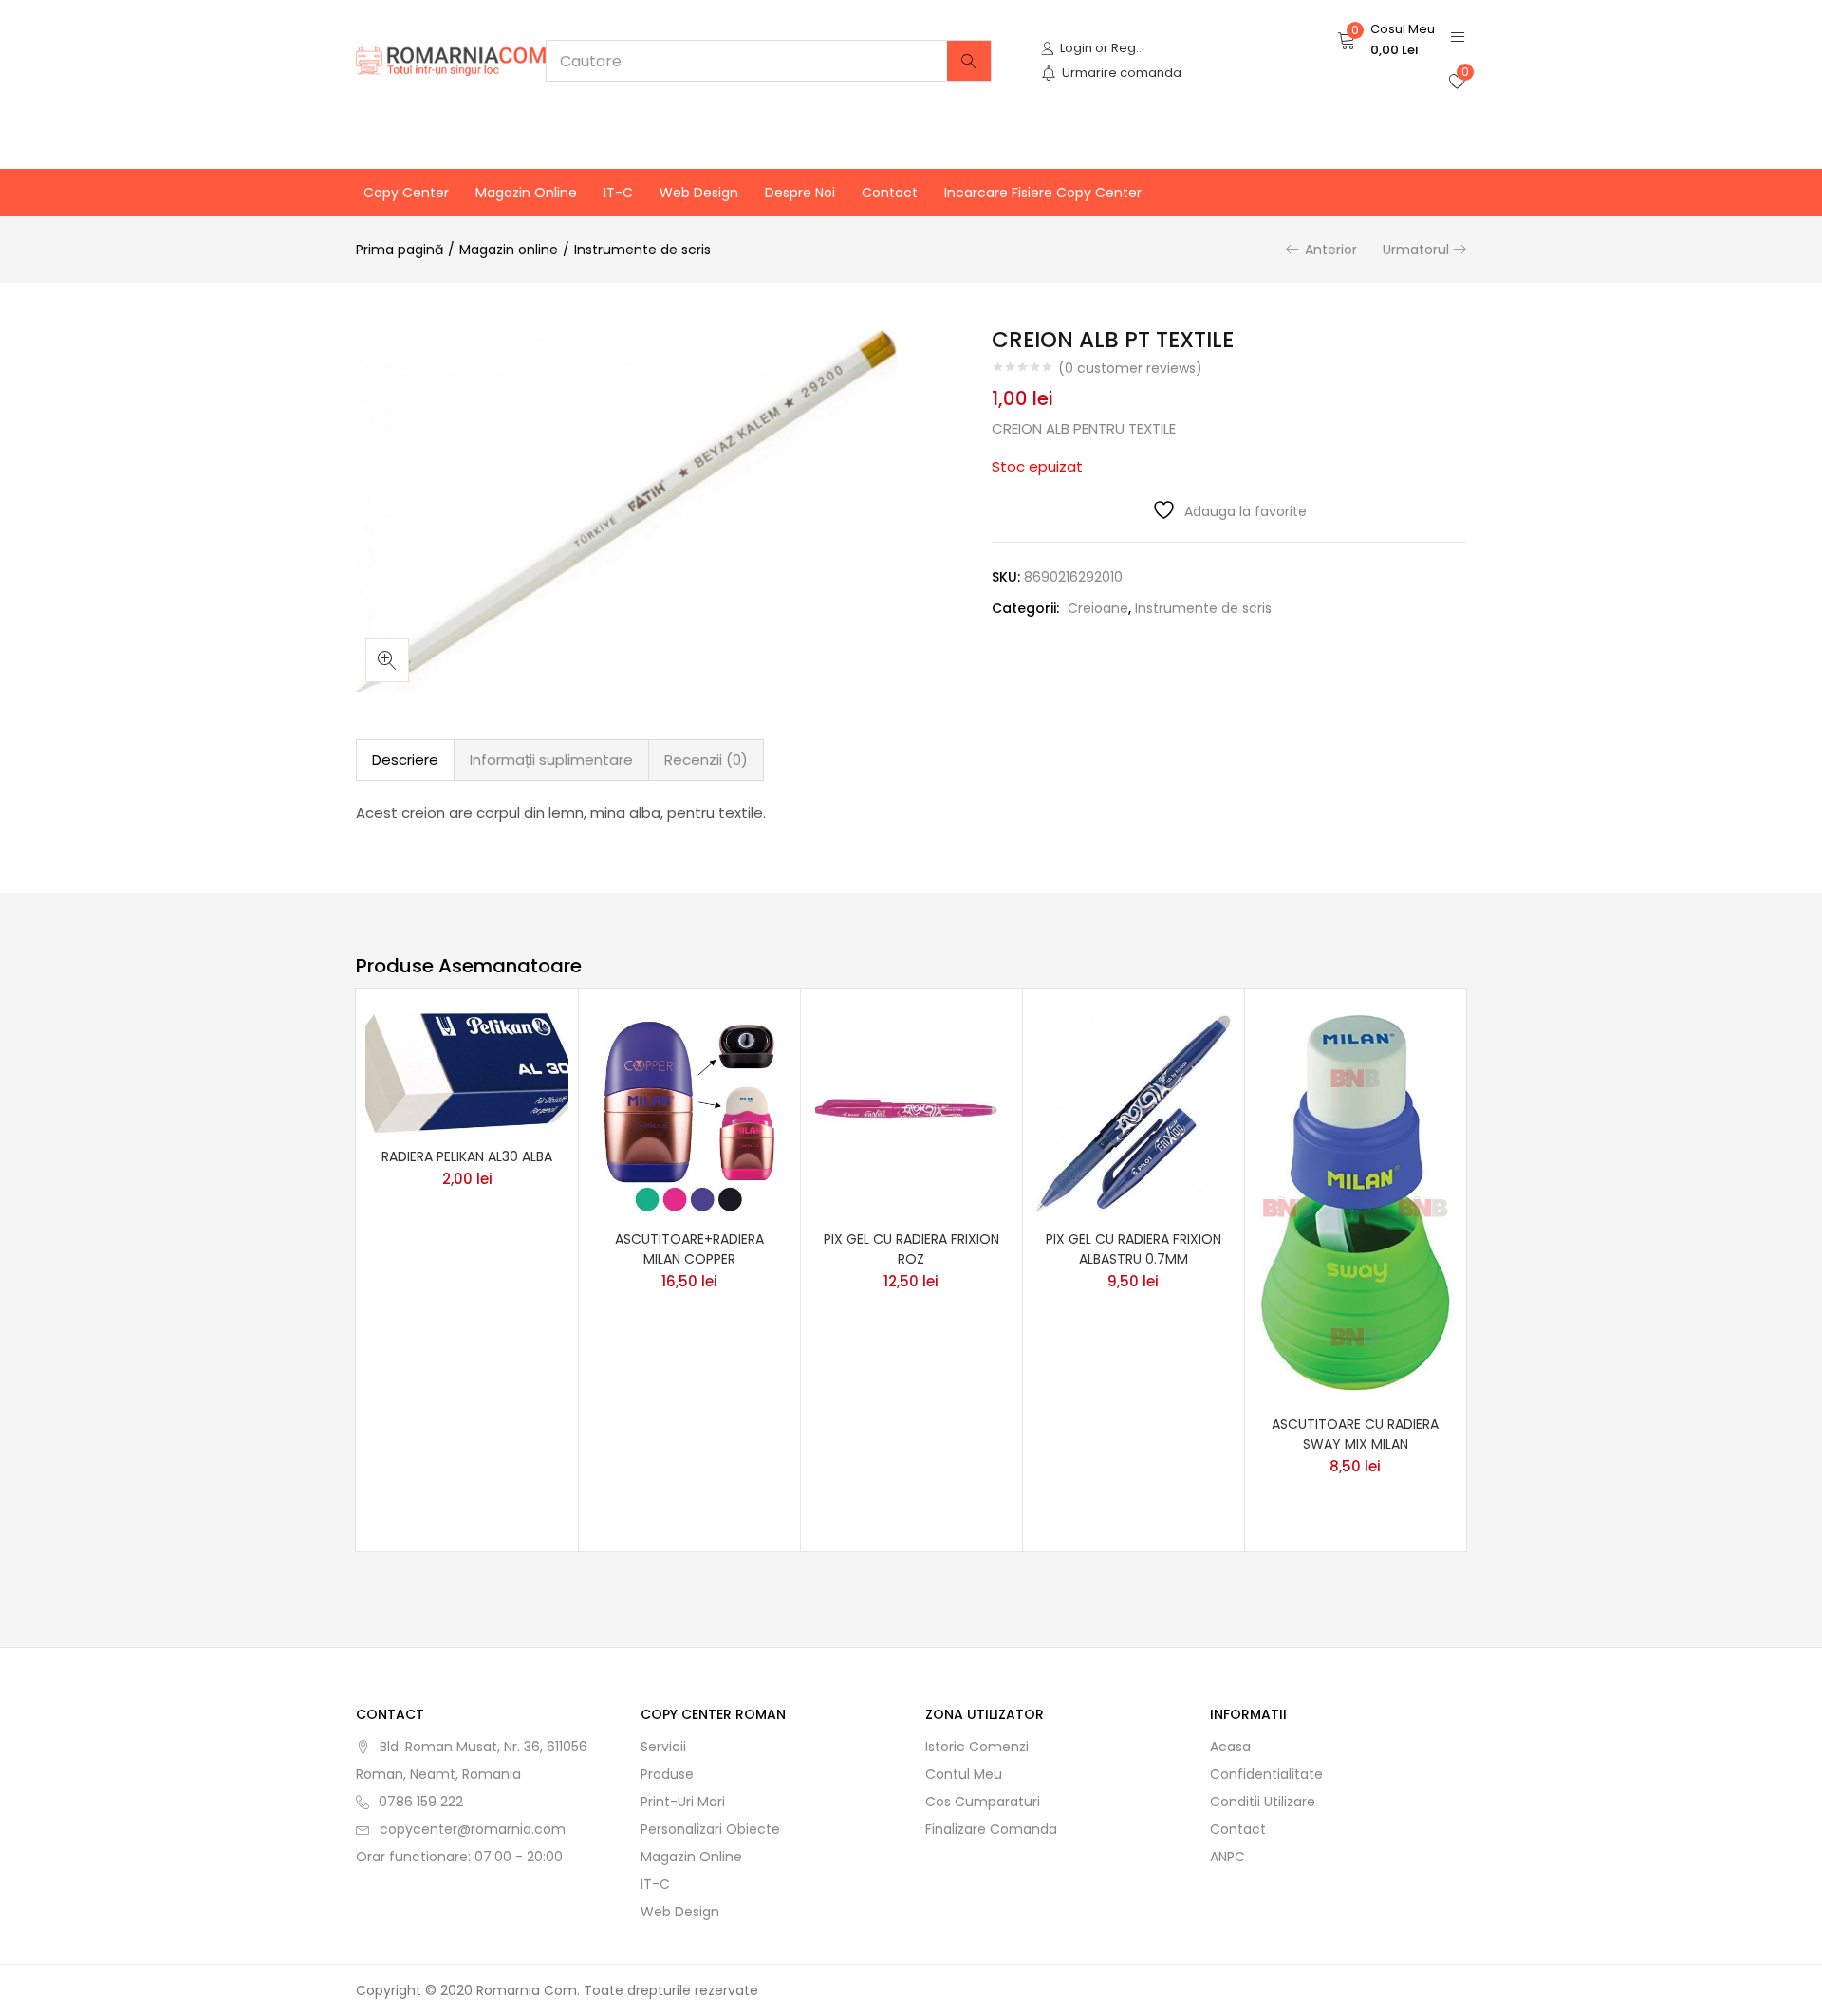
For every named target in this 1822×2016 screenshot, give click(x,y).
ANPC (1227, 1857)
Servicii (663, 1747)
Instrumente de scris (642, 250)
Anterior (1331, 250)
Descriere (405, 759)
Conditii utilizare (1263, 1802)
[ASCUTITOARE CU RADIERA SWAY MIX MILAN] (1355, 1206)
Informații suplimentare (551, 759)
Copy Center (406, 193)
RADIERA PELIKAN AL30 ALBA (467, 1156)
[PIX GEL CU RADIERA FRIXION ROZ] (911, 1113)
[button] (1386, 40)
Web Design (699, 193)
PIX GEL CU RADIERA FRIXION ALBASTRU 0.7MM (1134, 1249)
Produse (667, 1774)
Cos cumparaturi (983, 1802)
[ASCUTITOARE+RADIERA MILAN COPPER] (689, 1113)
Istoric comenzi (977, 1747)
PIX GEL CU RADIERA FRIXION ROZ (911, 1249)
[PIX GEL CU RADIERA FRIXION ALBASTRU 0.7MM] (1133, 1113)
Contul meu (964, 1774)
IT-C (618, 193)
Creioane (1098, 608)
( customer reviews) (1130, 368)
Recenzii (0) (706, 759)
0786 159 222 (421, 1802)
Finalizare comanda (991, 1829)
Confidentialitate (1266, 1774)
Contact (890, 193)
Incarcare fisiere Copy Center (1043, 193)
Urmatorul (1416, 250)
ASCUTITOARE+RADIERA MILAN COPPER (689, 1249)
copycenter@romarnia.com (473, 1829)
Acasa (1230, 1747)
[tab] (405, 760)
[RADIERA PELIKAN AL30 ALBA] (467, 1072)
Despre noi (800, 193)
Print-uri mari (683, 1802)
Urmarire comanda (1122, 73)
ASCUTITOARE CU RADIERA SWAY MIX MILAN (1355, 1434)
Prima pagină (400, 250)
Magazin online (526, 193)
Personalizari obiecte (710, 1829)
